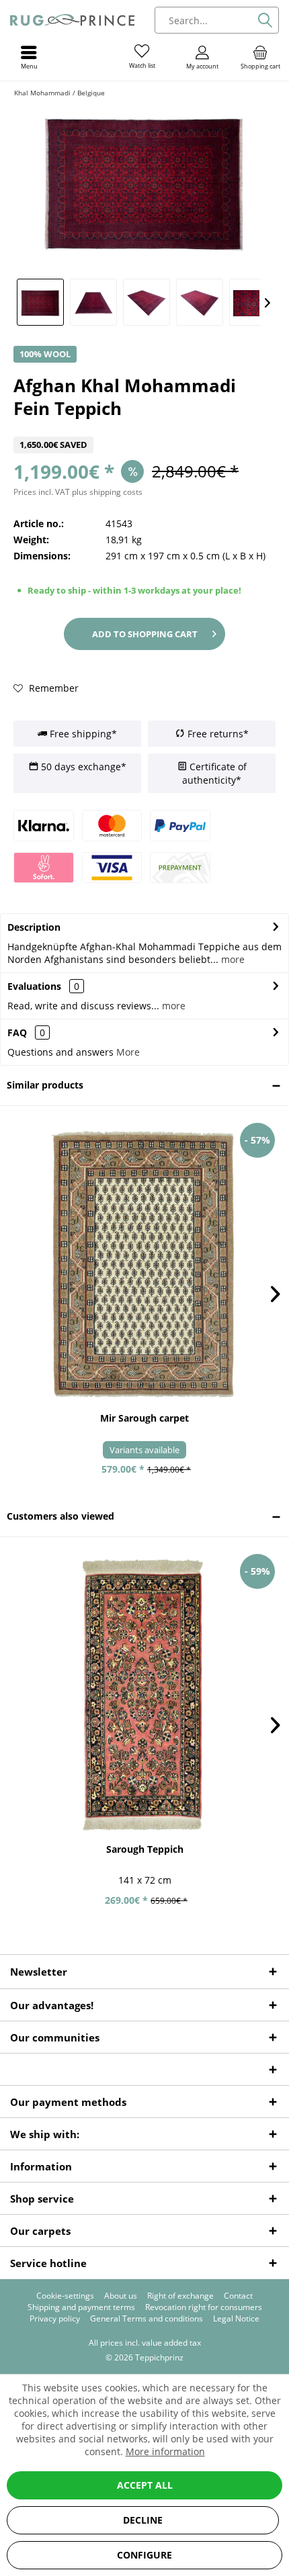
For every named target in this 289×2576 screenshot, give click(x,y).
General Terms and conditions (147, 2319)
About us (121, 2296)
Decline (143, 2520)
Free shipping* (82, 734)
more (232, 959)
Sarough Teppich (145, 1849)
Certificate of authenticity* (214, 773)
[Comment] (144, 428)
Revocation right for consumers (204, 2307)
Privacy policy (55, 2319)
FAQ (26, 1032)
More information (165, 2451)
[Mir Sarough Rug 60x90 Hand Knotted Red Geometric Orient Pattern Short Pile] (144, 1264)
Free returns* (217, 734)
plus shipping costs (107, 492)
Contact (238, 2296)
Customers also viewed (60, 1516)
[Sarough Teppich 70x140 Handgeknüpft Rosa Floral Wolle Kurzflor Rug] (144, 1695)
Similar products (45, 1085)
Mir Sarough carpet (144, 1418)
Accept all (145, 2485)
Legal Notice (236, 2319)
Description (34, 927)
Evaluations (34, 986)
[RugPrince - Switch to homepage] (72, 20)
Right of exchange (180, 2296)
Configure (144, 2555)
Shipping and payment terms (81, 2307)
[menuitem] (260, 57)
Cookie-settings (65, 2296)
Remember (52, 688)
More (128, 1052)
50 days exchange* (82, 767)
